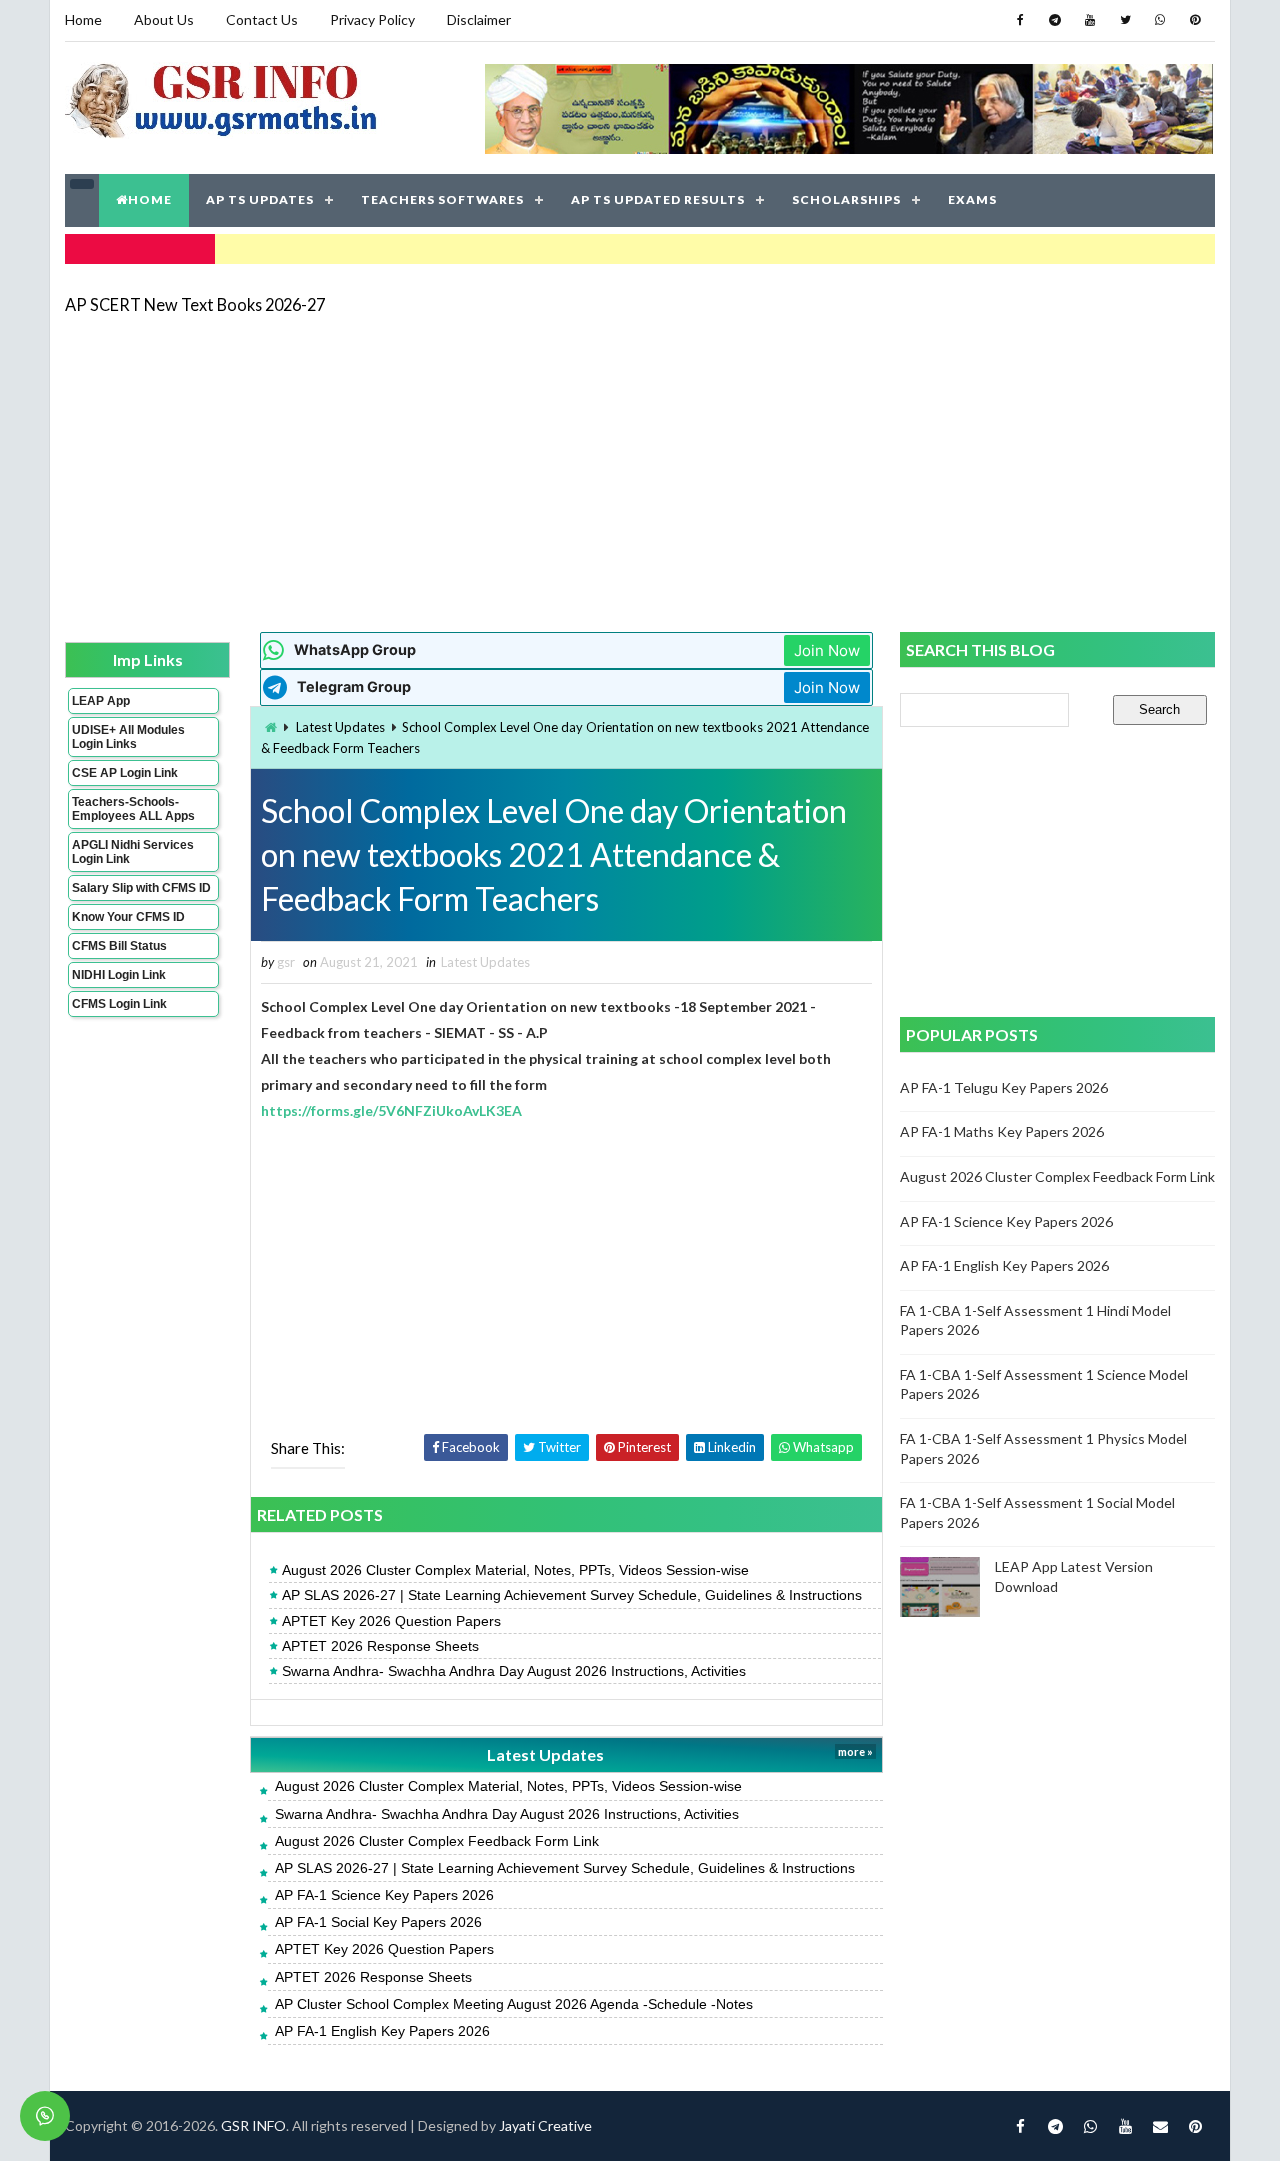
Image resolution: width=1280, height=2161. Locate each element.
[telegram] (1055, 20)
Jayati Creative (545, 2125)
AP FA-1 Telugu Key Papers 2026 (1004, 1087)
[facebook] (1020, 20)
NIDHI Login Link (119, 975)
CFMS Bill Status (119, 946)
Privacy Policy (372, 19)
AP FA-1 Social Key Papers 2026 (378, 1922)
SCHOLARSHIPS (846, 199)
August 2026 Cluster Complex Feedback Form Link (437, 1841)
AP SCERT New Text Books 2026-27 (195, 304)
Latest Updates (340, 727)
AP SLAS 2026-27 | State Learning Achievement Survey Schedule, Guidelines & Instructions (572, 1595)
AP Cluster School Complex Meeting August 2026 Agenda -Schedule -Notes (514, 2004)
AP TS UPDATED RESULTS (658, 199)
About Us (164, 19)
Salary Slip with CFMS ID (141, 888)
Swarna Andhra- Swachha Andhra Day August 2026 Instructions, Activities (514, 1671)
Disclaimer (479, 19)
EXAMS (972, 199)
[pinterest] (1195, 20)
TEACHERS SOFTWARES (442, 199)
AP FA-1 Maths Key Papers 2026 (1002, 1131)
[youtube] (1090, 20)
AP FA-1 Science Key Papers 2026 (384, 1895)
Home (83, 19)
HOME (150, 199)
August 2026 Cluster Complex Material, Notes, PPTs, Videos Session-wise (515, 1570)
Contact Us (262, 19)
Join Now (827, 650)
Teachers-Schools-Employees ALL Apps (133, 809)
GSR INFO (253, 2125)
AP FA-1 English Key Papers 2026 (382, 2031)
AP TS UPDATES (260, 199)
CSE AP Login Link (125, 773)
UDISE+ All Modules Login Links (128, 737)
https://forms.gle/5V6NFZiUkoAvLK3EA (391, 1110)
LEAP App (101, 701)
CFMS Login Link (119, 1004)
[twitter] (1125, 20)
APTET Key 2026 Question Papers (391, 1621)
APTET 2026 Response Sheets (380, 1646)
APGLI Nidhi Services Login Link (133, 852)
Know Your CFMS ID (128, 917)
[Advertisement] (640, 472)
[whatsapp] (1160, 20)
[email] (1160, 2126)
